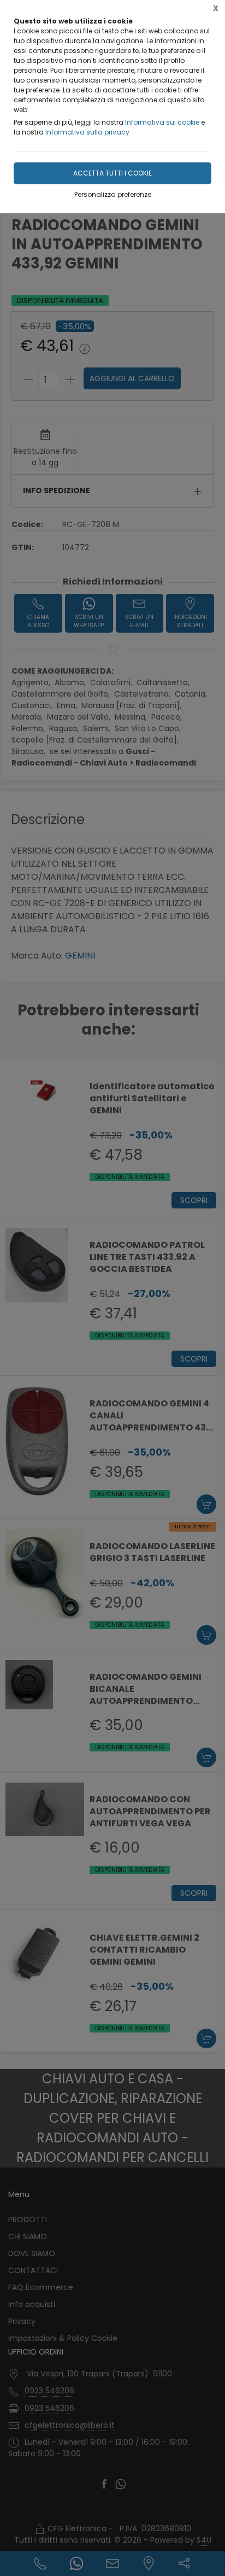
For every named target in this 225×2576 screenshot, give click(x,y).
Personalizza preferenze (113, 194)
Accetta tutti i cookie (112, 173)
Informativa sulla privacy (87, 132)
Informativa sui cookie (162, 122)
